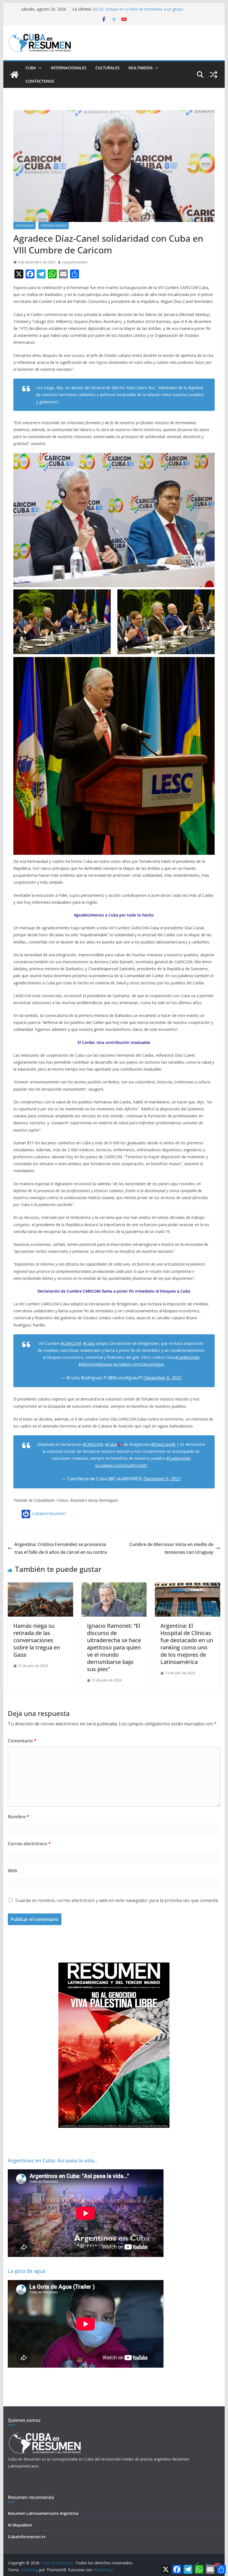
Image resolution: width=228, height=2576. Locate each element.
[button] (39, 68)
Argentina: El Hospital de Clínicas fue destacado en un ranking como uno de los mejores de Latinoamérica (187, 1644)
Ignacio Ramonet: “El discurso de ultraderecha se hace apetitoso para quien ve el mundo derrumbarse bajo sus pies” (114, 1647)
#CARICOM (71, 1343)
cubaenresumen (75, 262)
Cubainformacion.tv (27, 2537)
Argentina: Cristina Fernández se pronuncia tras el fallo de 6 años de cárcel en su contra (61, 1548)
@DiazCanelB (163, 1444)
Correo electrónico (29, 1844)
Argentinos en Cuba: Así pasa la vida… (53, 2160)
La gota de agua (27, 2271)
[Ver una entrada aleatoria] (214, 75)
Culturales (107, 68)
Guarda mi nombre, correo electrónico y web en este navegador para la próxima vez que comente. (117, 1900)
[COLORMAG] (45, 2434)
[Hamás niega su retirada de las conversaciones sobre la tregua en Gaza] (40, 1586)
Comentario (22, 1741)
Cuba (31, 68)
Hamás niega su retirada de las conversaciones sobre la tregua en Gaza (37, 1640)
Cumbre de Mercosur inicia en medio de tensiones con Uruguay (171, 1548)
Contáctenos (40, 81)
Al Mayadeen (20, 2525)
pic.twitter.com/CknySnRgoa (139, 1364)
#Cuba (89, 1343)
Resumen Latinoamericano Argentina (43, 2513)
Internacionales (69, 68)
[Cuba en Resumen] (14, 75)
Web (13, 1871)
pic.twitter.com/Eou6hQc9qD (121, 1465)
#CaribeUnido (187, 1357)
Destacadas (24, 226)
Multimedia (141, 68)
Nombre (18, 1817)
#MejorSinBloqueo (95, 1364)
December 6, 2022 (163, 1378)
